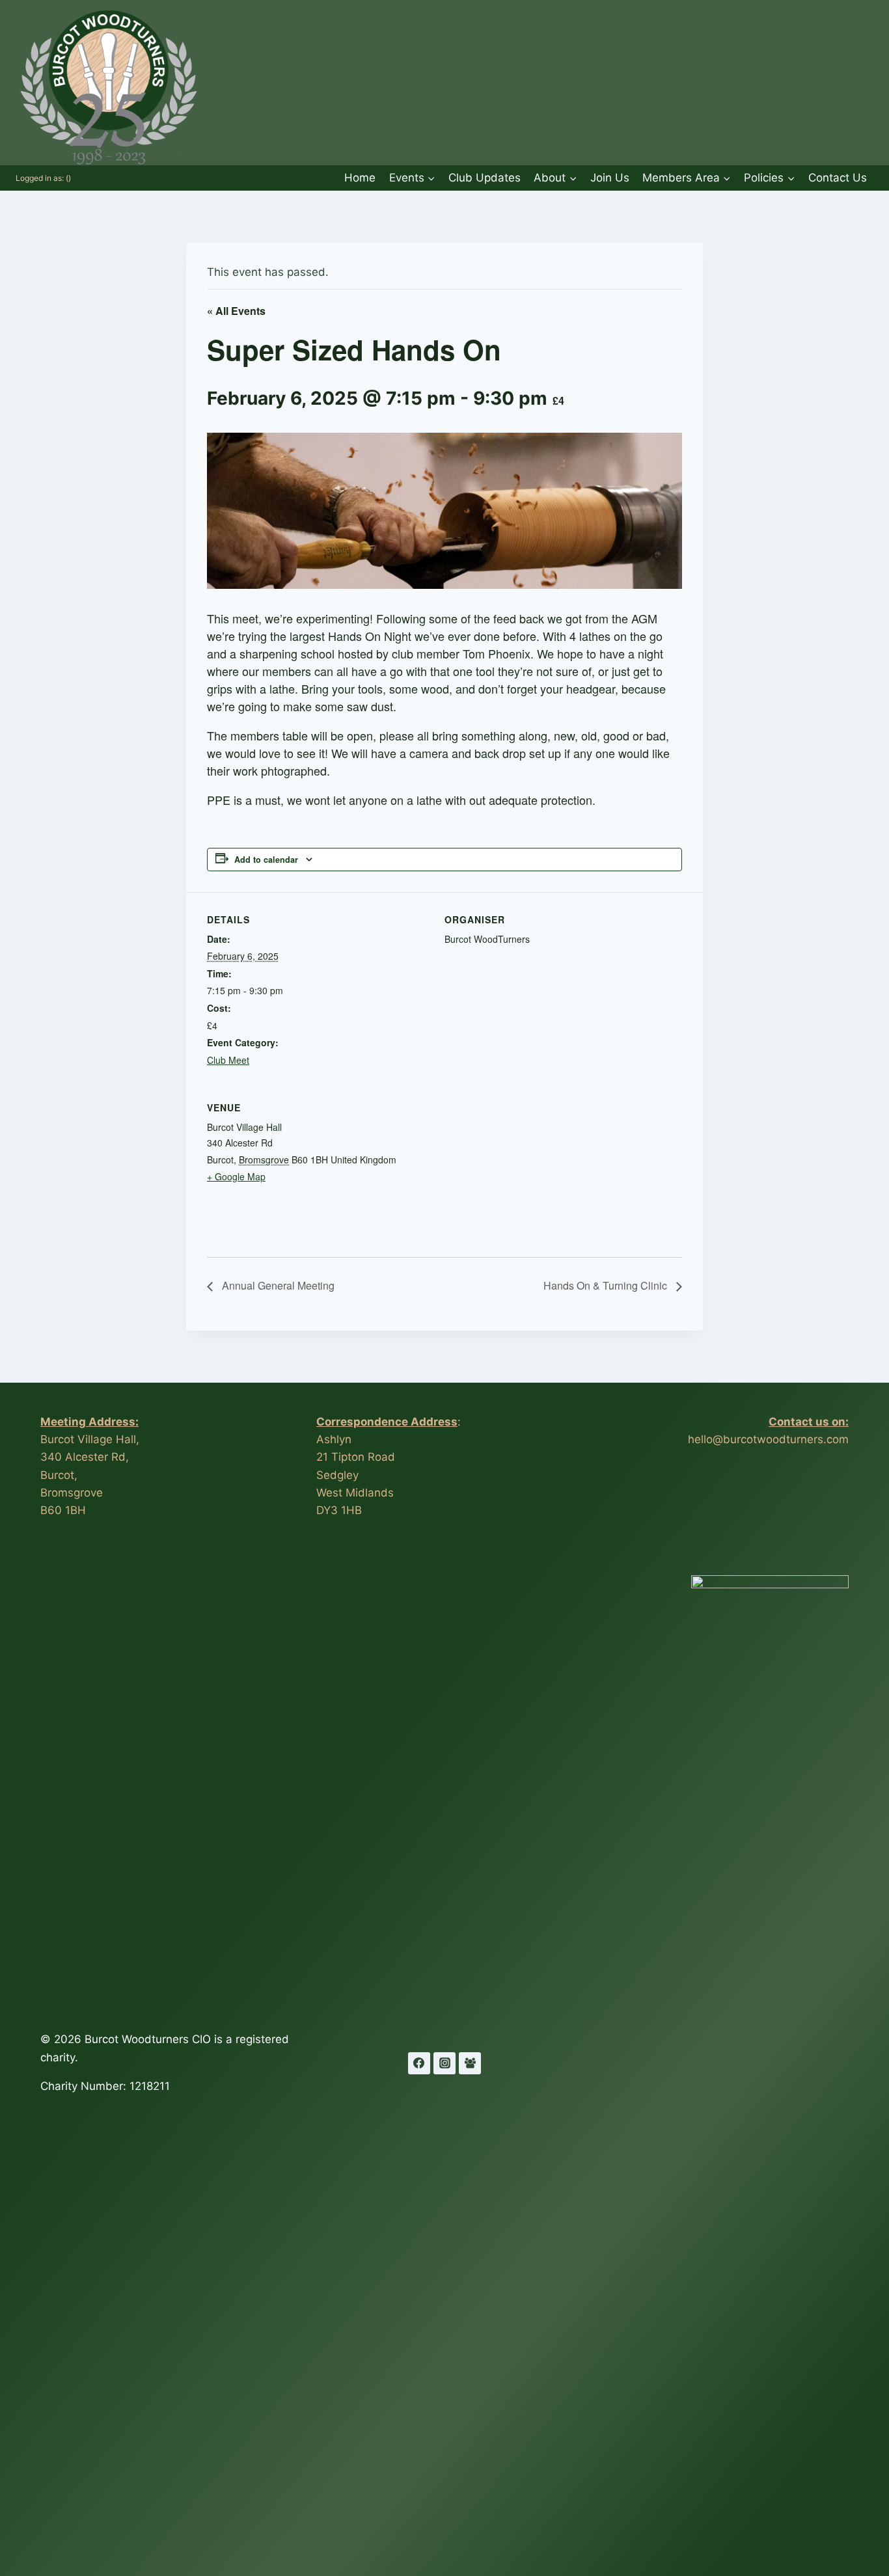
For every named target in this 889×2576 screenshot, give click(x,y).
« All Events (236, 311)
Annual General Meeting (277, 1285)
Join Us (610, 178)
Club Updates (485, 178)
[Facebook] (419, 2063)
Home (360, 178)
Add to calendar (266, 860)
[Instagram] (444, 2063)
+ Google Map (236, 1176)
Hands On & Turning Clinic (607, 1285)
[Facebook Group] (470, 2063)
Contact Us (838, 178)
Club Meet (228, 1060)
